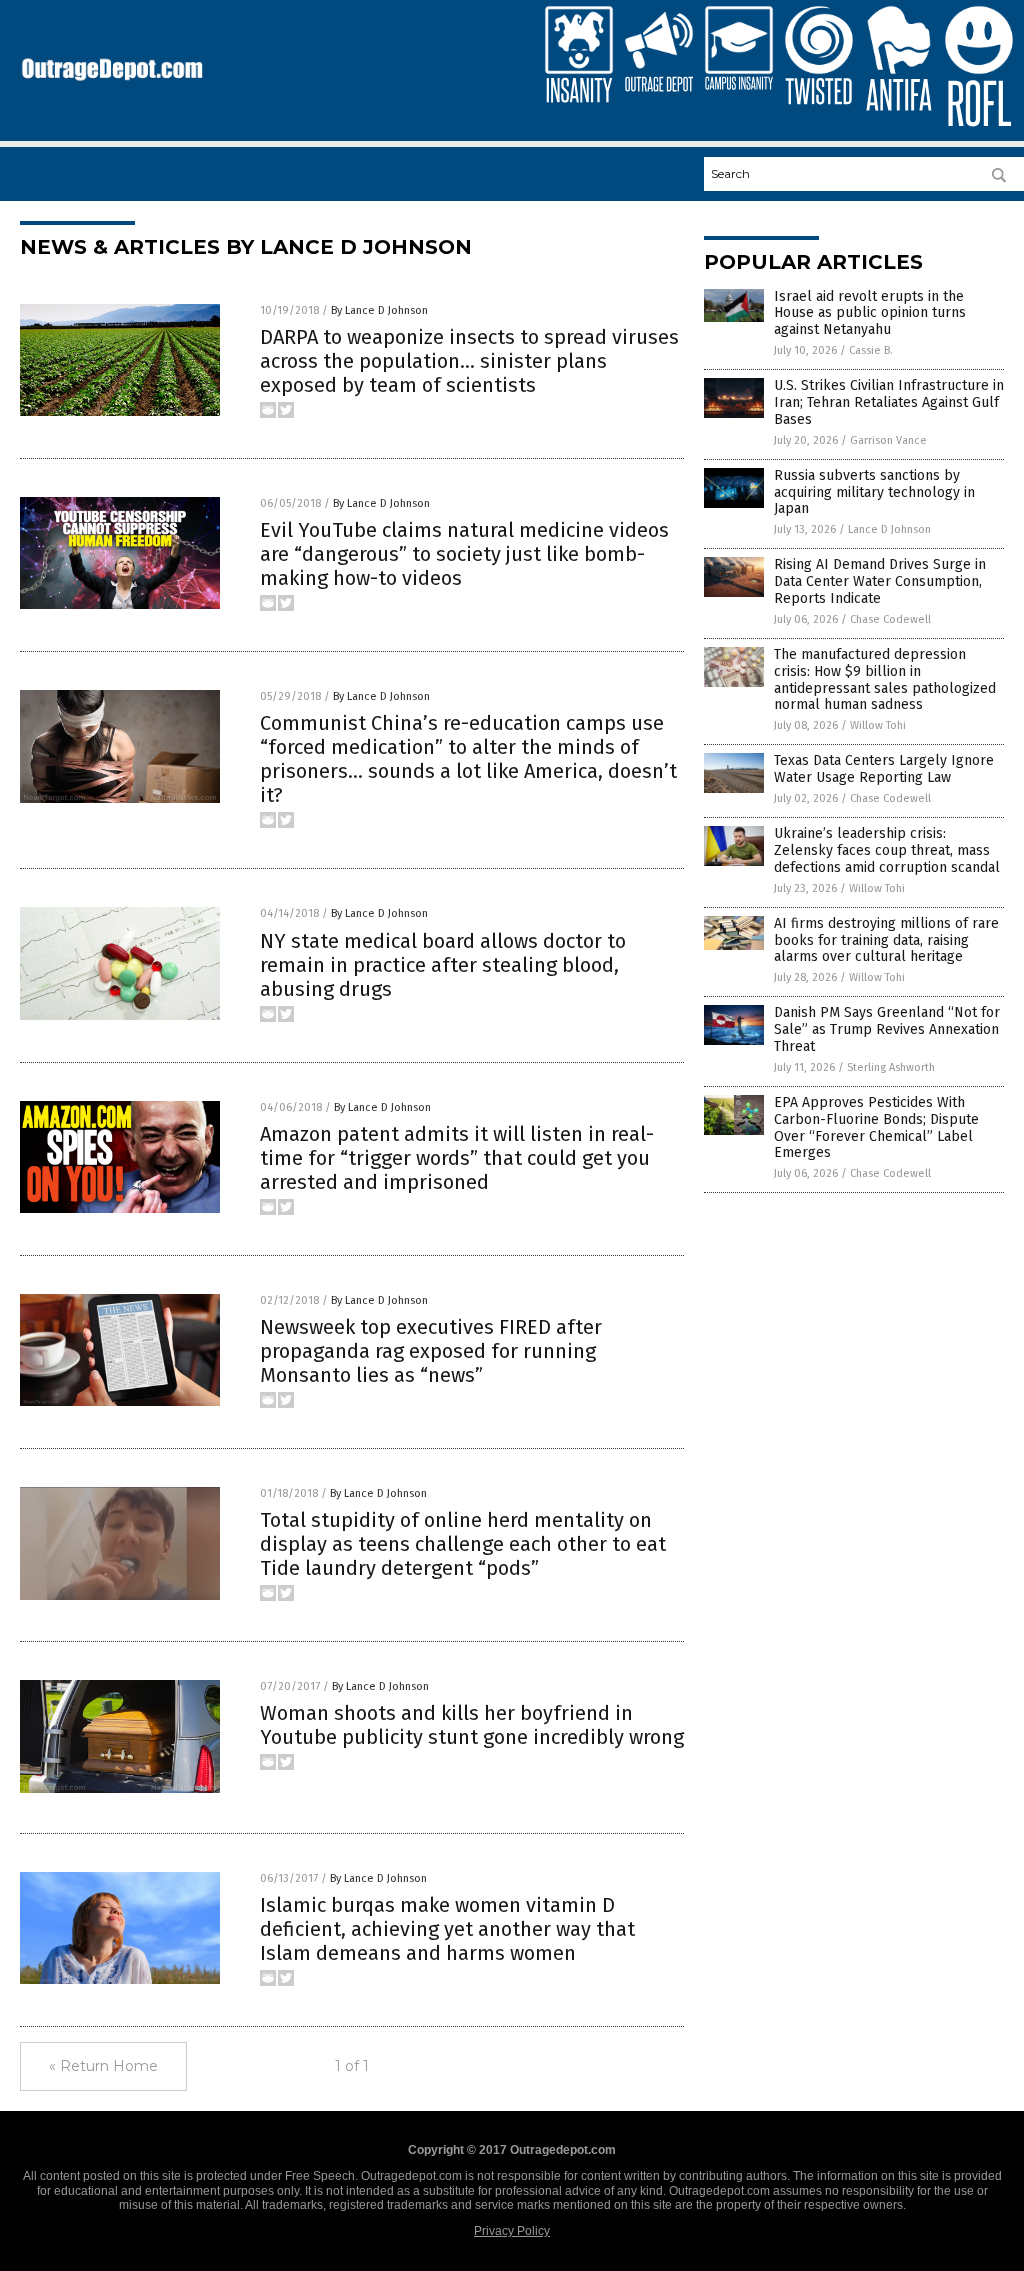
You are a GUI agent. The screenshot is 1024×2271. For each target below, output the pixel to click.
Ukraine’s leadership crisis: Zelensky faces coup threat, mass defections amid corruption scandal (887, 850)
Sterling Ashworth (891, 1067)
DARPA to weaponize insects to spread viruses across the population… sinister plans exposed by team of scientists (469, 361)
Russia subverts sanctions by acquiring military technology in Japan (874, 492)
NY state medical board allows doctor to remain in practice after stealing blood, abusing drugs (443, 965)
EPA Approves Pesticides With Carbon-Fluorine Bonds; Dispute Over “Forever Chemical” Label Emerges (876, 1127)
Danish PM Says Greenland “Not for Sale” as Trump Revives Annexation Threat (887, 1029)
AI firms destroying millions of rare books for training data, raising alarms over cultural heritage (886, 940)
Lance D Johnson (889, 529)
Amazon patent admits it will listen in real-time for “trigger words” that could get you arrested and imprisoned (457, 1158)
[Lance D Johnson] (112, 85)
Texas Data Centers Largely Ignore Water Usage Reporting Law (884, 769)
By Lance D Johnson (379, 310)
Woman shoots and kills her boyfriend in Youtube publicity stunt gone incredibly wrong (472, 1725)
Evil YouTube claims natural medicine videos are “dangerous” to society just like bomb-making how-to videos (464, 554)
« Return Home (103, 2066)
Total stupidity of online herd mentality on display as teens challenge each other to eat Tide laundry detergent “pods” (463, 1544)
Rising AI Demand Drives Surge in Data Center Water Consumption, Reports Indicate (880, 581)
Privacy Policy (512, 2231)
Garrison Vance (888, 440)
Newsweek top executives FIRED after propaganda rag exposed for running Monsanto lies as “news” (431, 1351)
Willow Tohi (878, 725)
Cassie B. (871, 350)
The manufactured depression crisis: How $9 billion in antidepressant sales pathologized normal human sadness (885, 679)
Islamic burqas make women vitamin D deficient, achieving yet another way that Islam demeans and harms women (447, 1929)
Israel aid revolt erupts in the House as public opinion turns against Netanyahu (870, 313)
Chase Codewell (890, 619)
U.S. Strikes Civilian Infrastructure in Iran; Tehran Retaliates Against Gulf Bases (889, 402)
